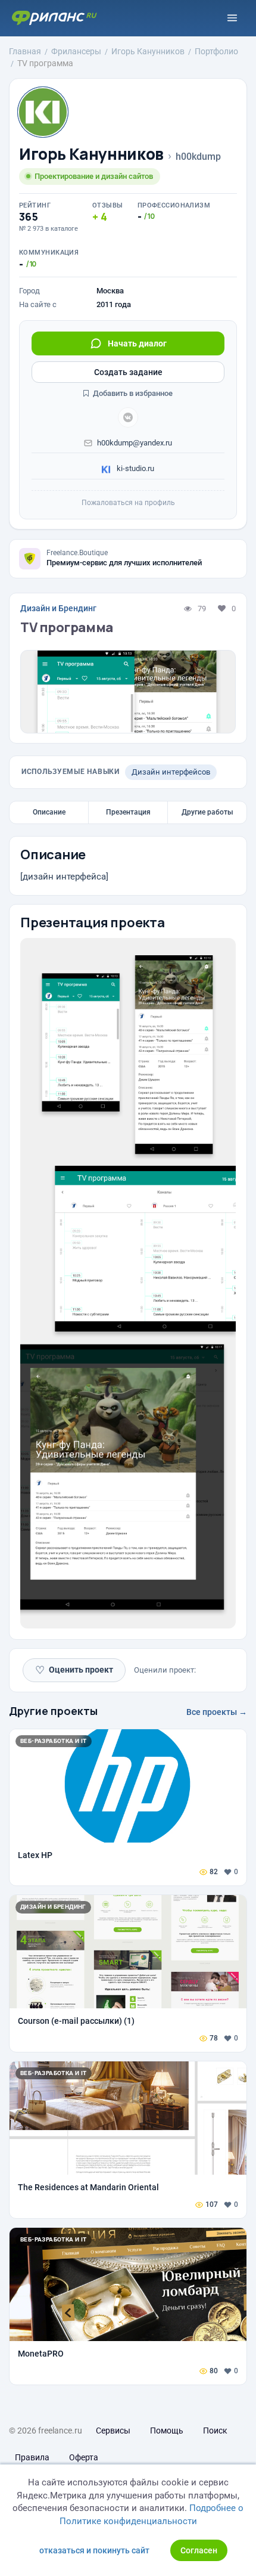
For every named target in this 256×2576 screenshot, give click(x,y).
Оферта (84, 2457)
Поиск (215, 2431)
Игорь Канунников (91, 154)
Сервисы (113, 2431)
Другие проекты (53, 1711)
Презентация (128, 812)
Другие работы (207, 812)
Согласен (199, 2550)
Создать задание (128, 372)
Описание (49, 812)
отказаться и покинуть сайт (94, 2550)
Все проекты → (217, 1712)
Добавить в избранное (132, 393)
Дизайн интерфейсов (171, 772)
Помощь (167, 2431)
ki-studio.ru (135, 468)
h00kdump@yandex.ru (135, 443)
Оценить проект (74, 1670)
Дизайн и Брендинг (58, 608)
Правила (32, 2457)
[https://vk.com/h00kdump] (128, 417)
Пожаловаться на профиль (128, 503)
